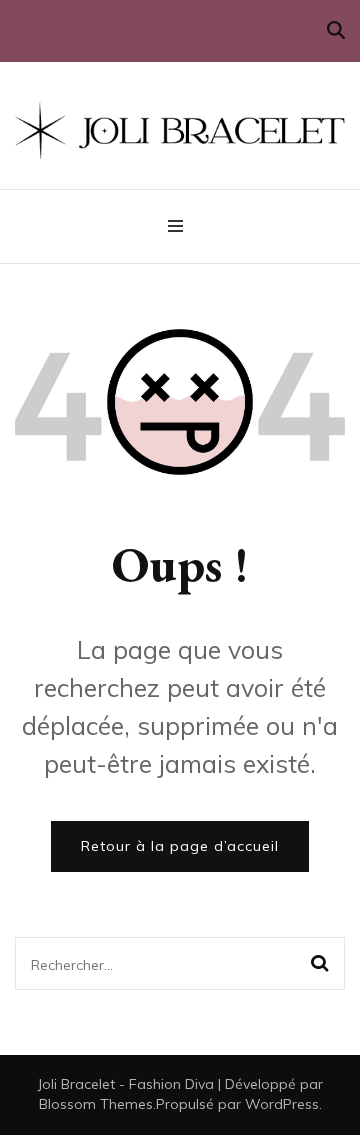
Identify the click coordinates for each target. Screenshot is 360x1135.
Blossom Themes (96, 1104)
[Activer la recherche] (336, 30)
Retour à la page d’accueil (180, 846)
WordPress (282, 1104)
